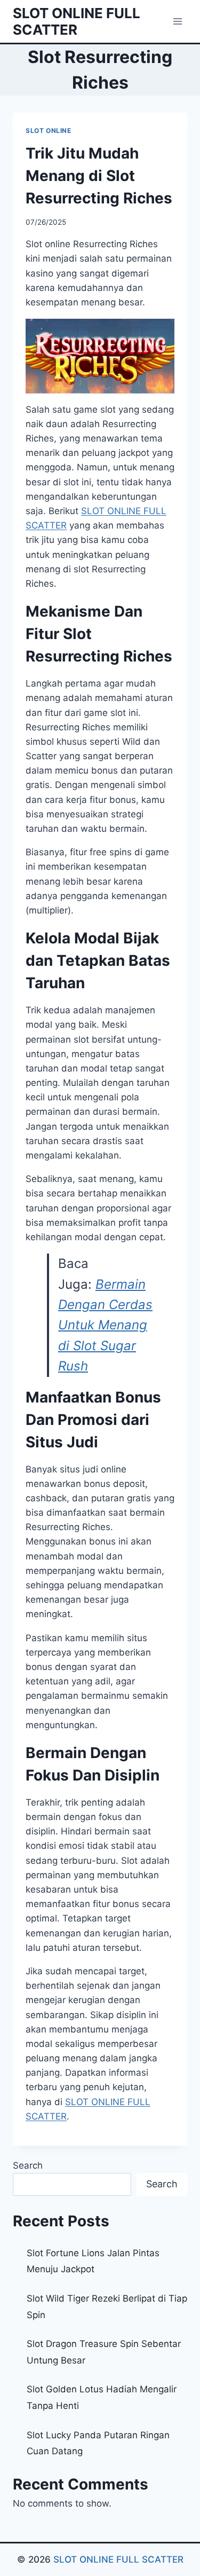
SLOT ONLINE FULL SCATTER (118, 2559)
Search (28, 2165)
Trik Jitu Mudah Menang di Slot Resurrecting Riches (99, 176)
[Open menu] (177, 21)
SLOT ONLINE (49, 131)
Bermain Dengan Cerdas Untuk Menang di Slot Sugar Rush (105, 1325)
